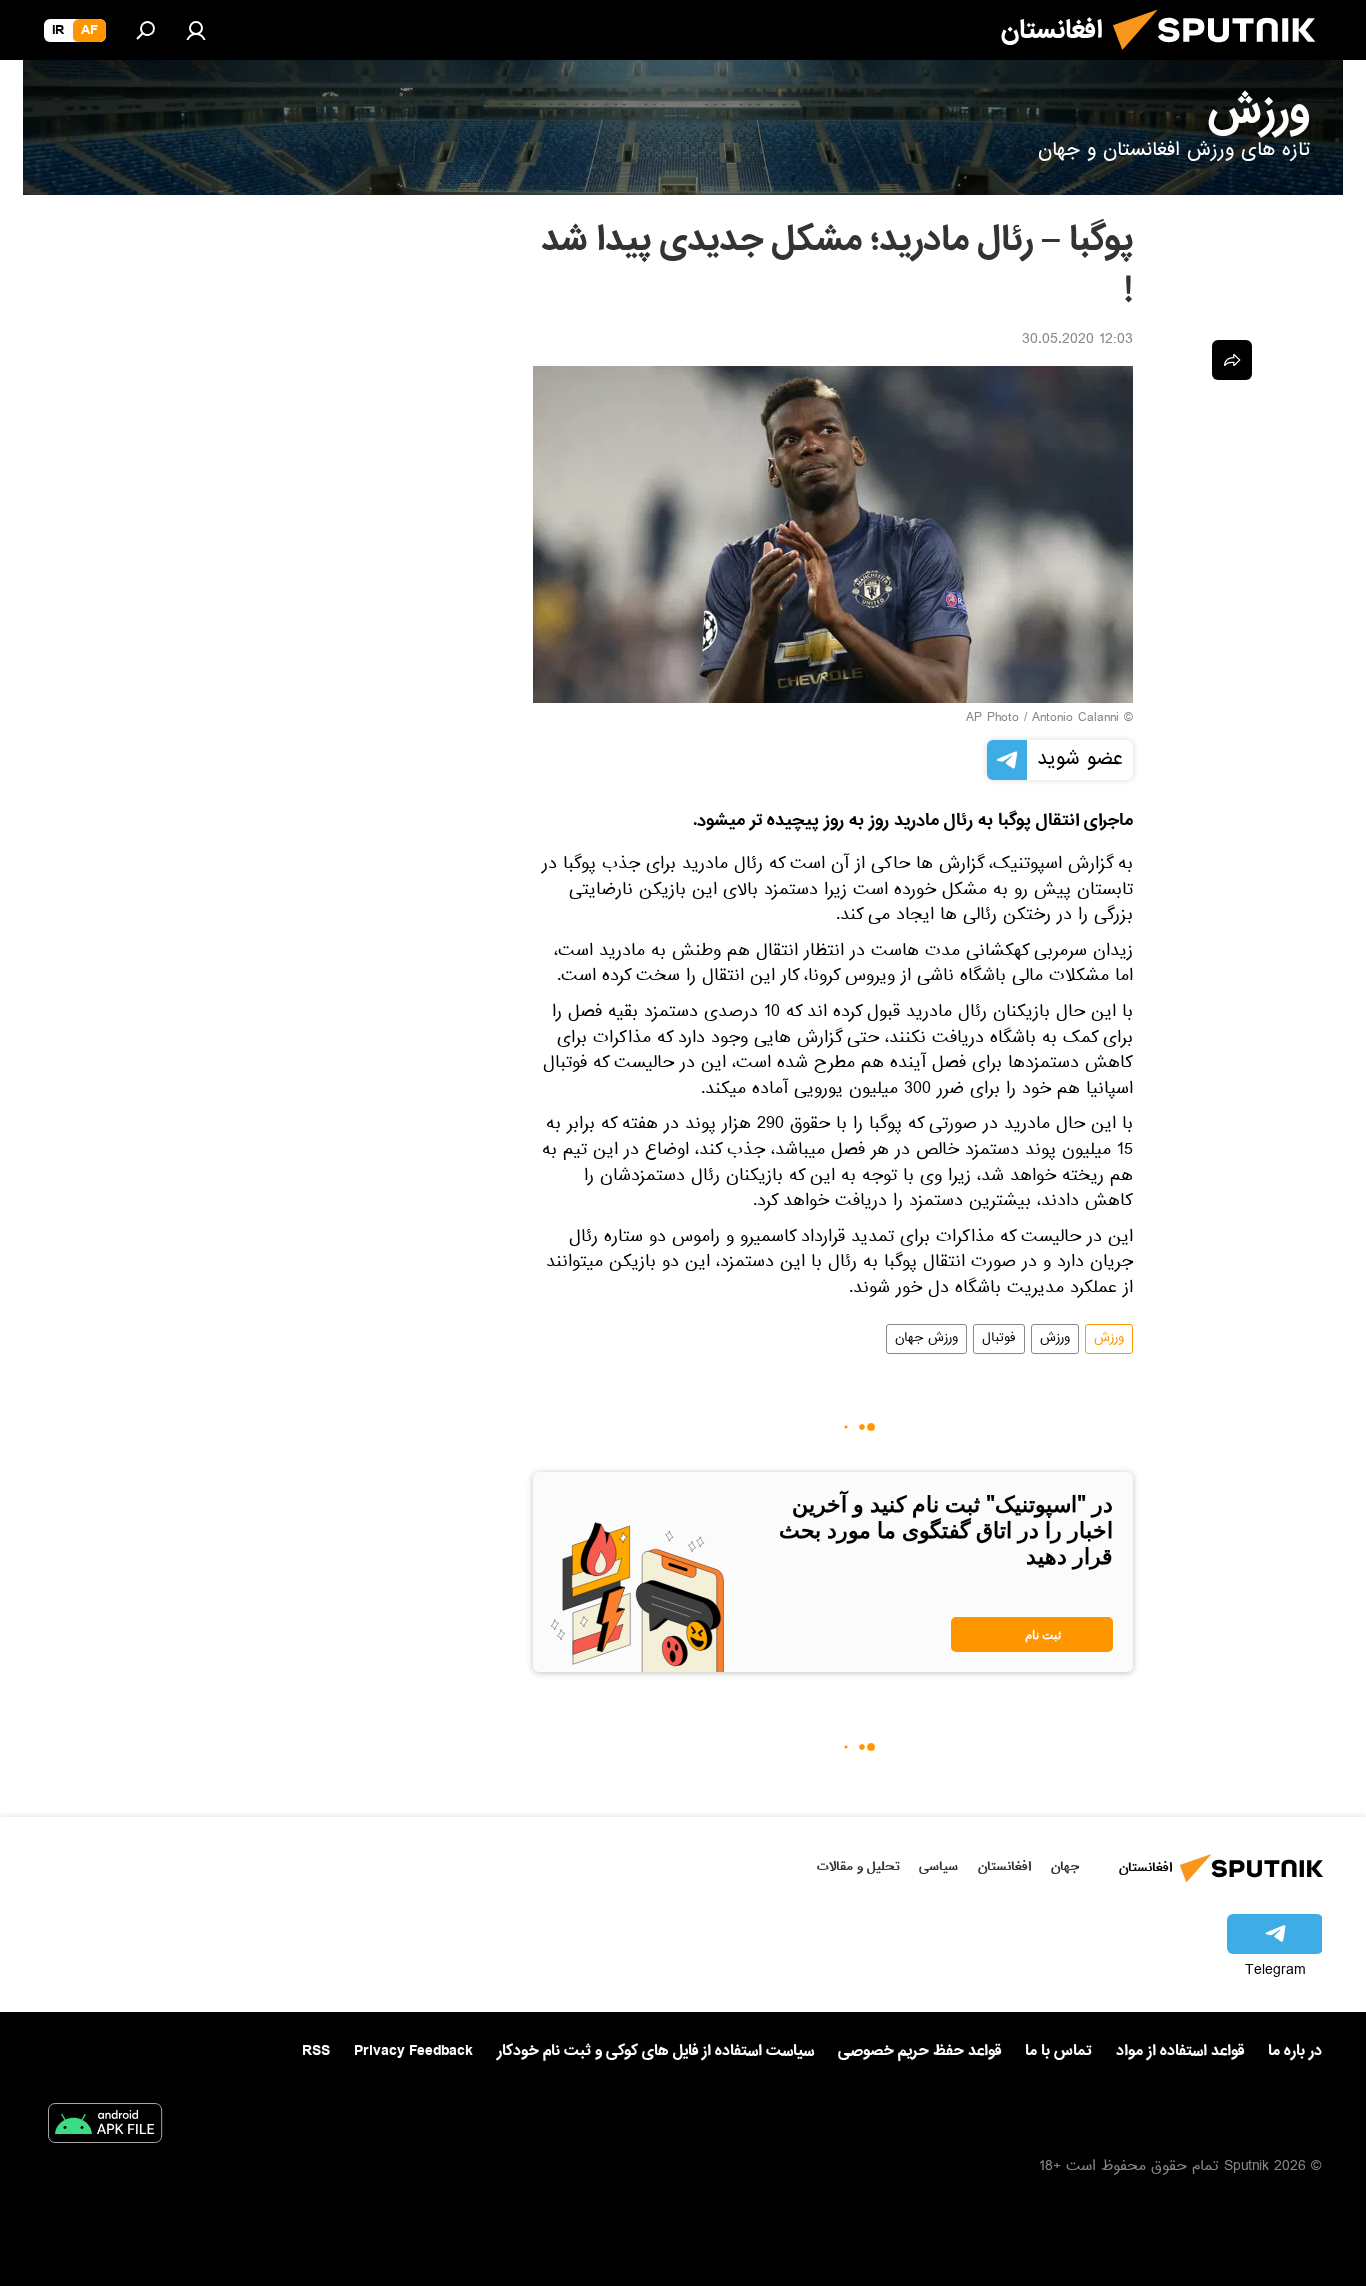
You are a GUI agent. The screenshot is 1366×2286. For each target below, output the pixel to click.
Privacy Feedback (413, 2051)
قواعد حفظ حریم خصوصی (919, 2051)
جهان (1065, 1866)
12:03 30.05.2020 (1077, 341)
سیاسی (938, 1866)
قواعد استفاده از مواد (1180, 2051)
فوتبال (999, 1339)
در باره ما (1295, 2051)
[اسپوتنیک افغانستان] (1222, 58)
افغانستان (1004, 1866)
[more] (1232, 360)
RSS (316, 2051)
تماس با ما (1058, 2051)
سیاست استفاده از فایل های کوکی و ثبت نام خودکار (655, 2051)
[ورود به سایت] (196, 30)
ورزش (1109, 1339)
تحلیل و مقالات (858, 1866)
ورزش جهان (926, 1339)
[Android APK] (105, 2127)
